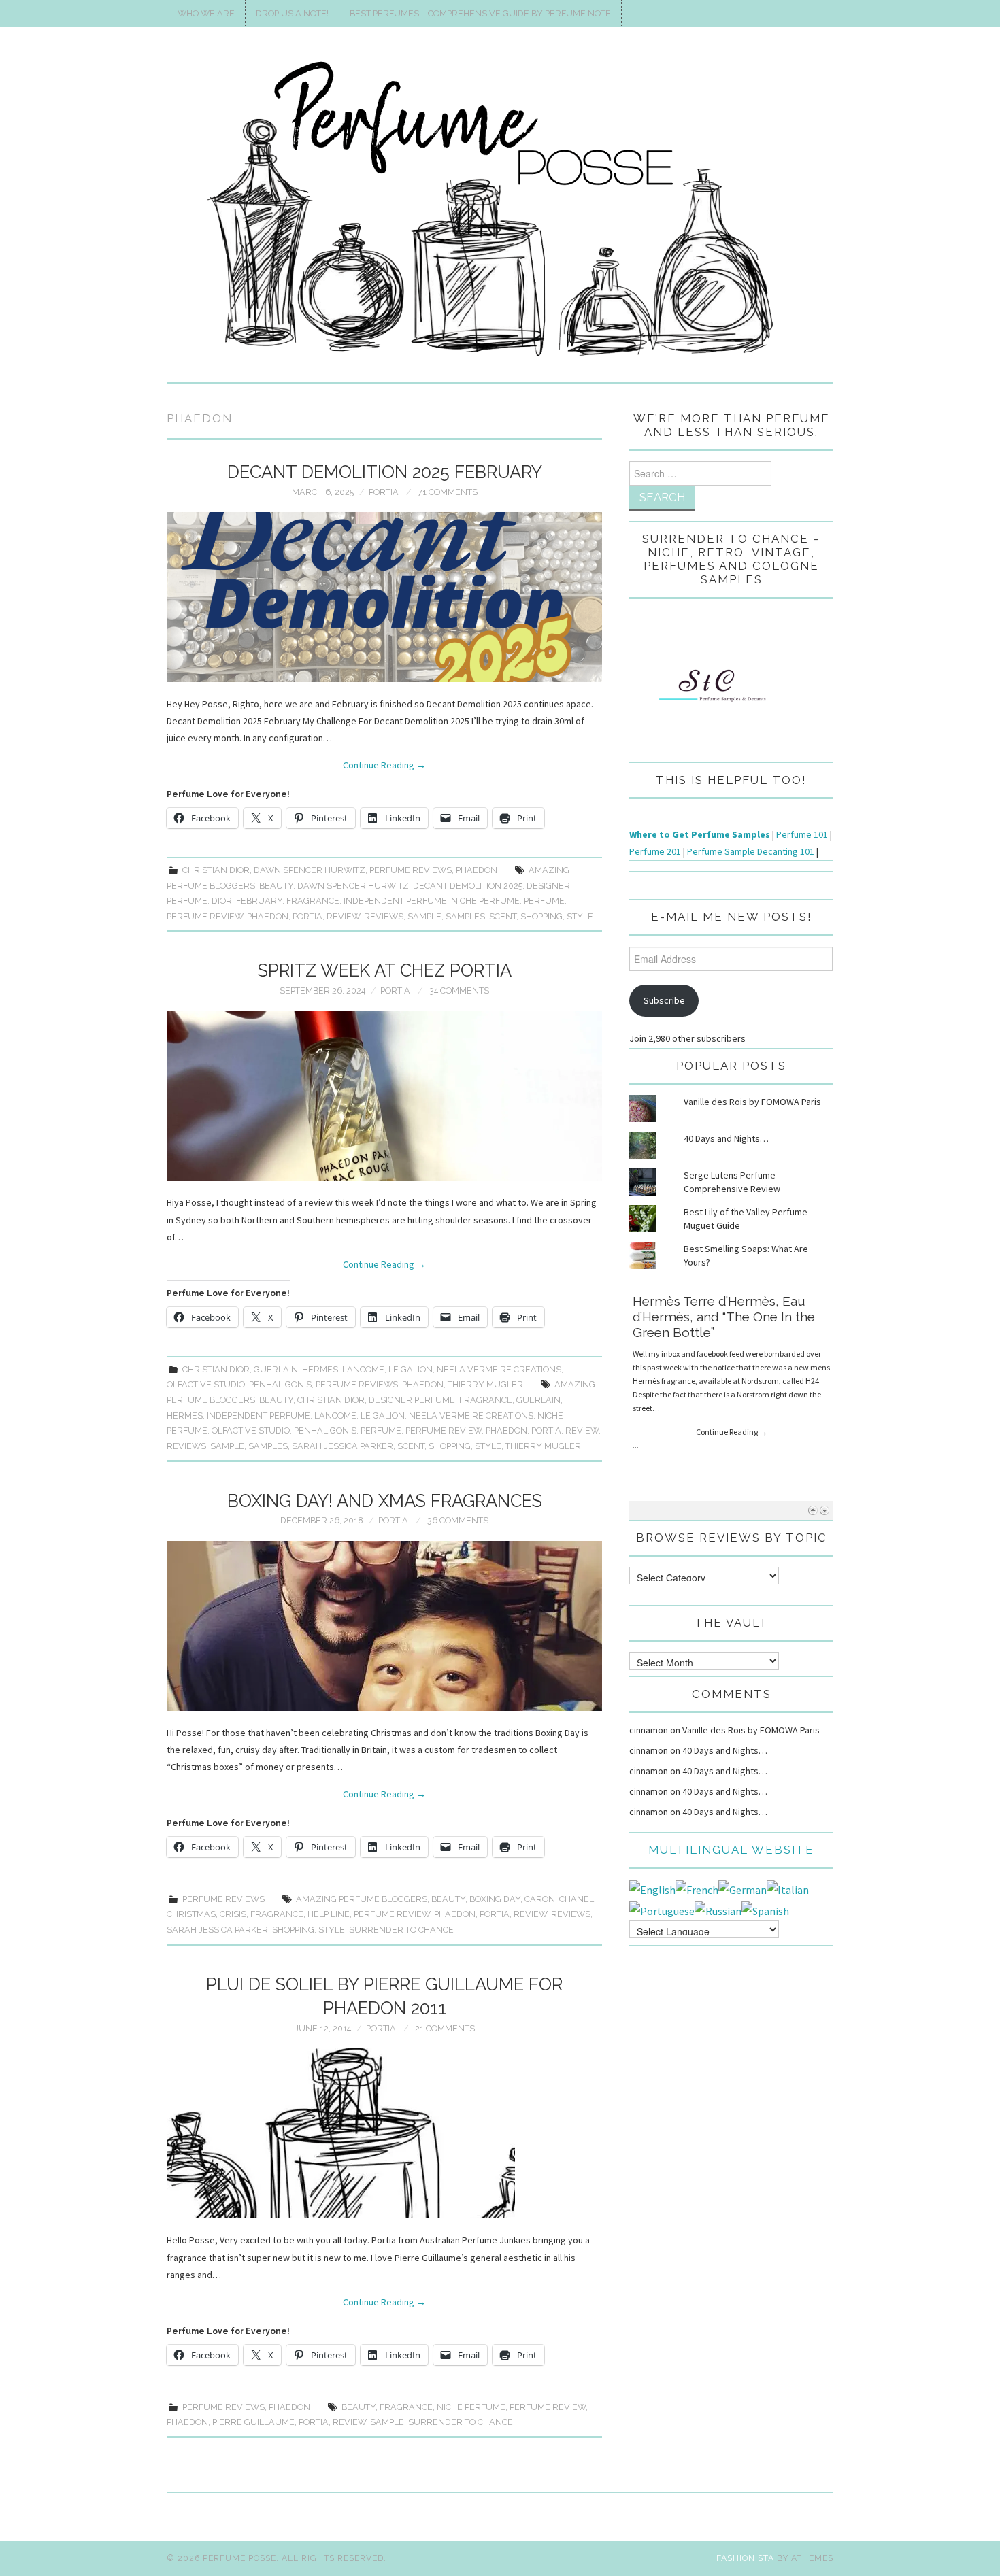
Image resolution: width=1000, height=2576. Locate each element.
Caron (540, 1899)
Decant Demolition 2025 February (385, 472)
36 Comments (458, 1520)
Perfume (544, 901)
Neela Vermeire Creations (499, 1369)
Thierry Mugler (485, 1384)
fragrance (313, 901)
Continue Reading (384, 765)
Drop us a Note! (292, 13)
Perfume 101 (802, 834)
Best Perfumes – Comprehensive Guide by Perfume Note (480, 13)
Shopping (541, 916)
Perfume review (205, 916)
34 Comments (459, 990)
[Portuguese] (662, 1910)
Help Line (329, 1914)
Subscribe (664, 1000)
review (343, 916)
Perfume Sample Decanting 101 (751, 851)
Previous (813, 1510)
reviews (384, 916)
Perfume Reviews (411, 870)
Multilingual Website (731, 1850)
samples (465, 916)
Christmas (191, 1914)
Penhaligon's (280, 1384)
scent (503, 916)
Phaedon (477, 870)
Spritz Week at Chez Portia (385, 970)
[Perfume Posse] (500, 210)
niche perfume (485, 901)
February (259, 901)
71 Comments (448, 492)
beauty (276, 886)
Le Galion (411, 1369)
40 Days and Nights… (726, 1138)
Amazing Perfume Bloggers (362, 1899)
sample (424, 916)
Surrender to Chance (401, 1930)
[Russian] (718, 1910)
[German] (743, 1888)
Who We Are (206, 13)
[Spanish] (765, 1910)
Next (824, 1510)
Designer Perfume (412, 1400)
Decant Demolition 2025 (468, 886)
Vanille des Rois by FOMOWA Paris (752, 1102)
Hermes (320, 1369)
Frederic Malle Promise (703, 1301)
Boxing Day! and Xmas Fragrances (385, 1501)
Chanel (577, 1899)
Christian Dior (216, 870)
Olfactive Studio (206, 1384)
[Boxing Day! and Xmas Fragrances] (384, 1626)
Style (580, 916)
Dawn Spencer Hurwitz (310, 870)
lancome (363, 1369)
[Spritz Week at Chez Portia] (384, 1096)
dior (222, 901)
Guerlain (276, 1369)
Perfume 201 (655, 851)
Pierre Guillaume (253, 2422)
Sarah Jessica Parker (343, 1446)
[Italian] (788, 1888)
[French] (697, 1888)
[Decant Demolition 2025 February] (384, 597)
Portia (384, 492)
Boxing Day (495, 1899)
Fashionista (745, 2558)
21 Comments (445, 2028)
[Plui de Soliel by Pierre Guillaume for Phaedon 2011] (384, 2133)
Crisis (233, 1914)
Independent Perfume (395, 901)
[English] (652, 1888)
